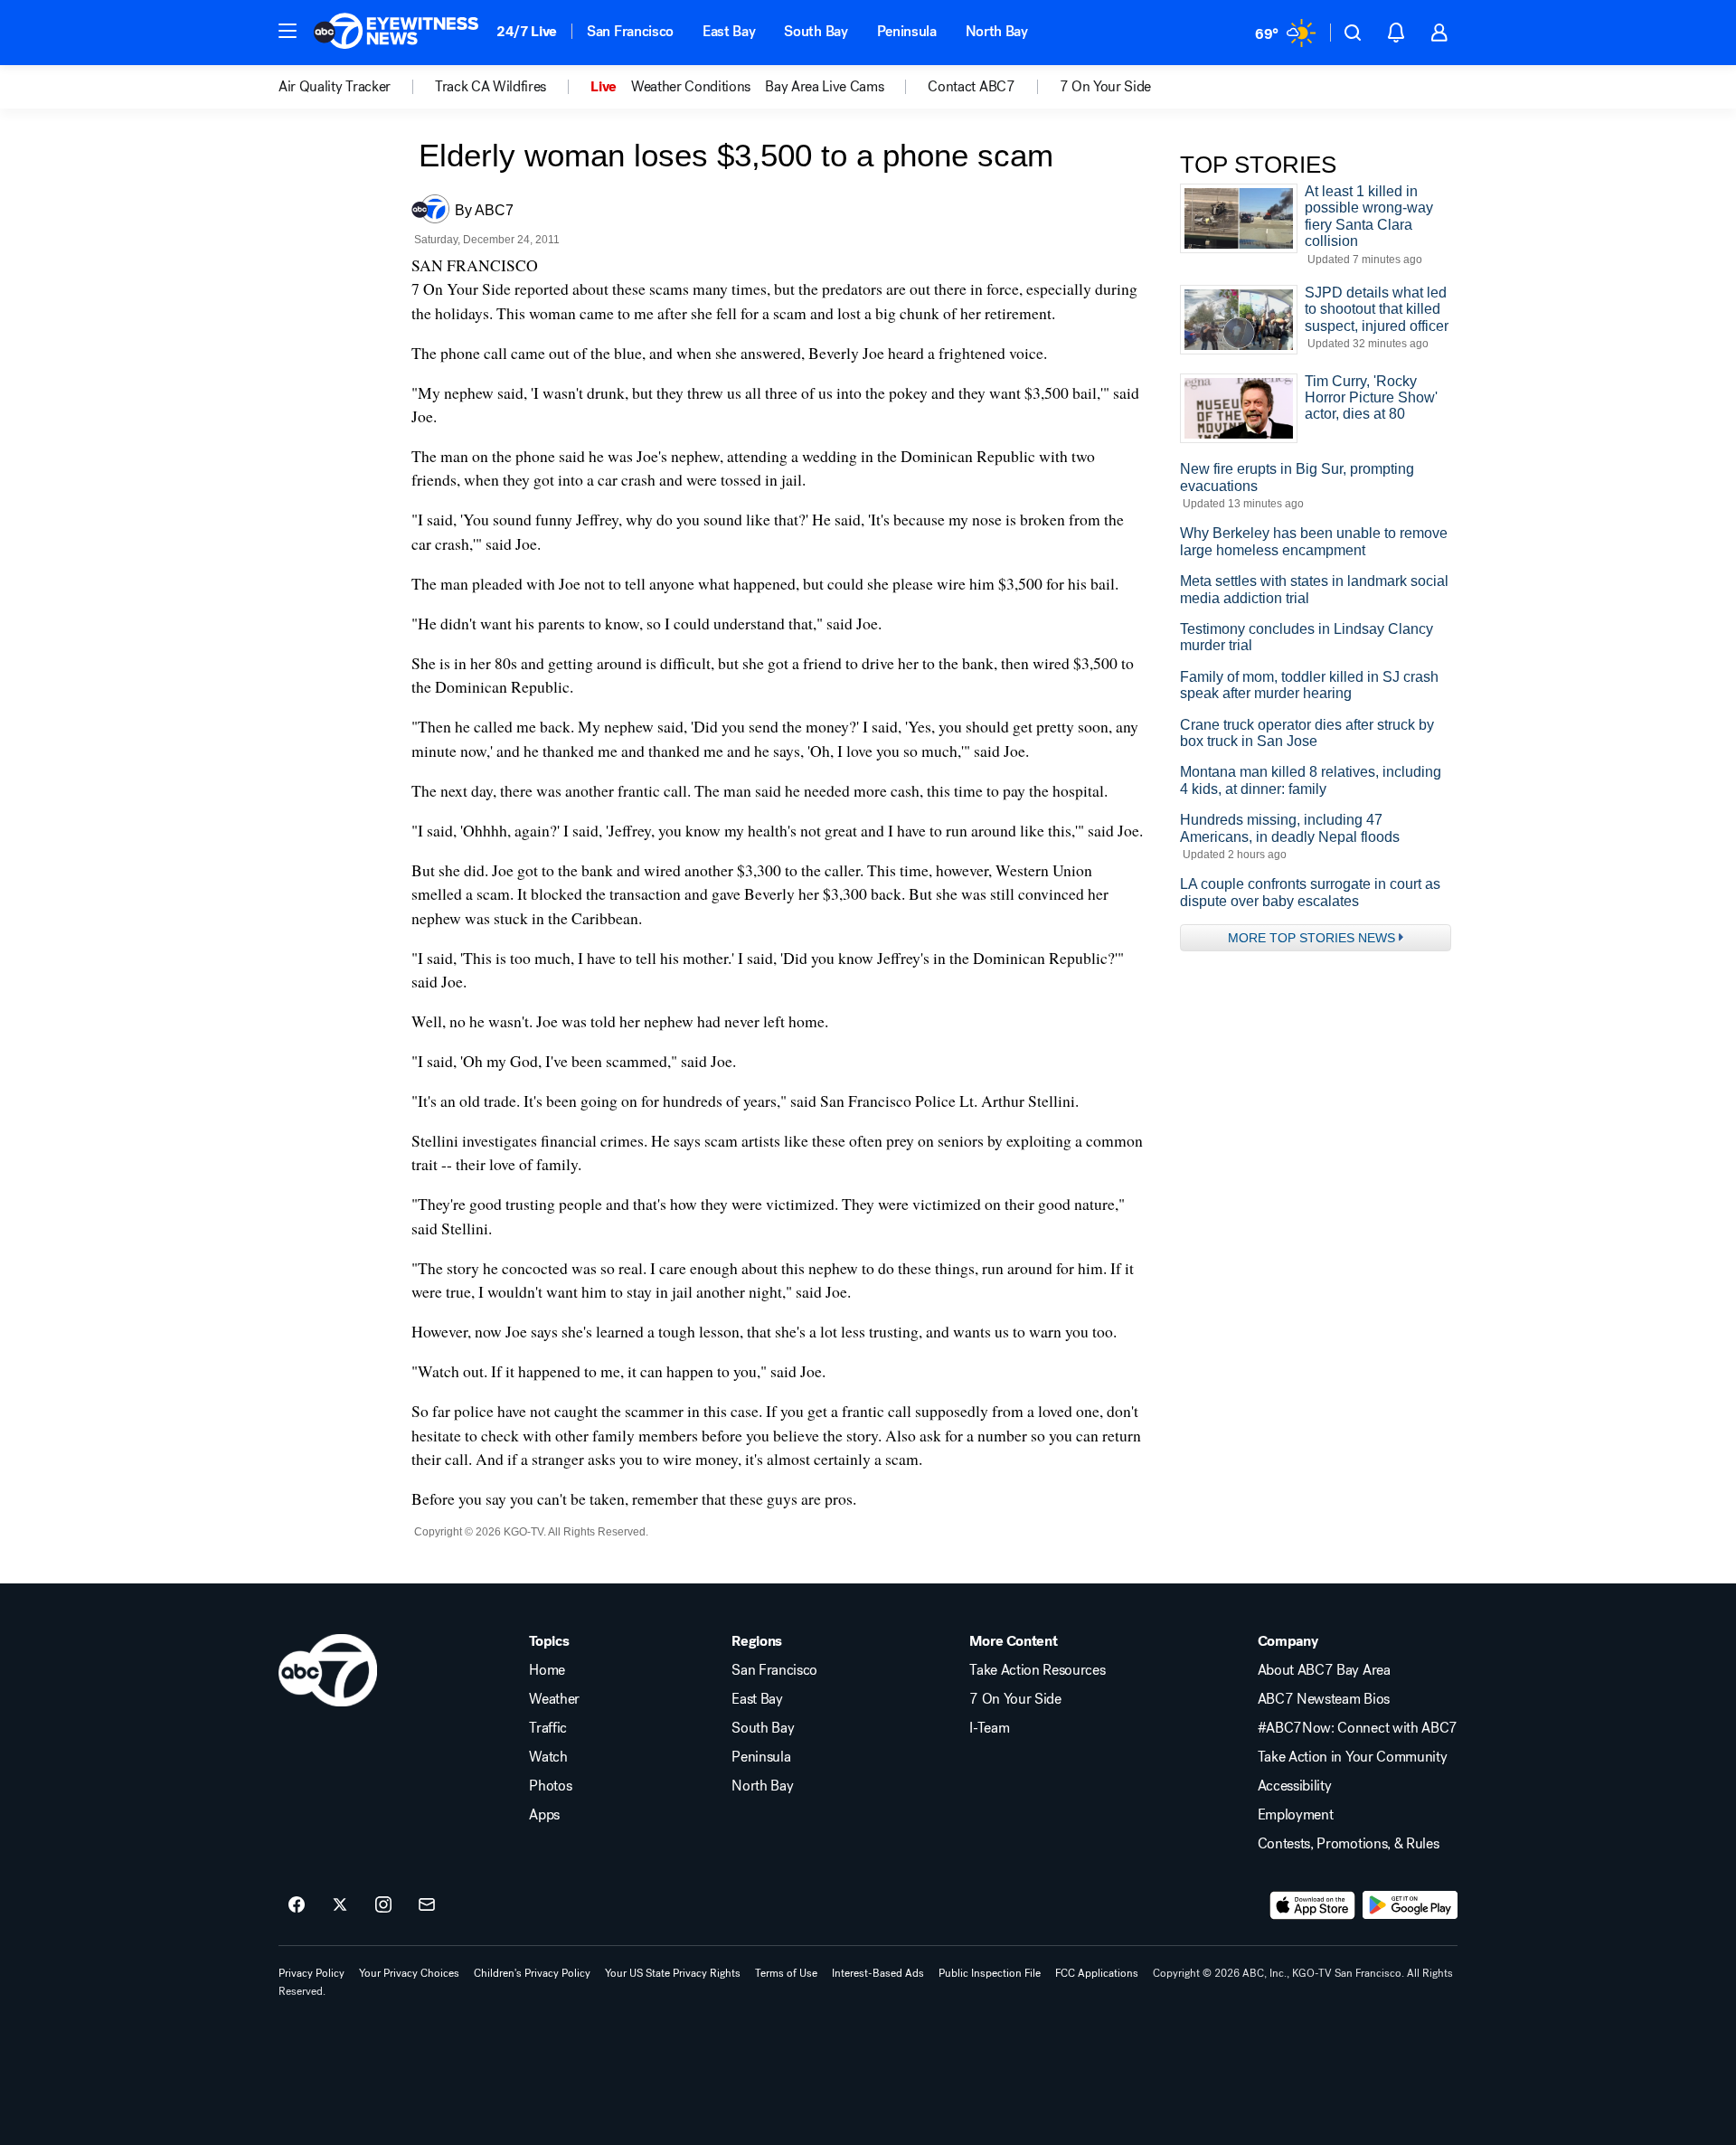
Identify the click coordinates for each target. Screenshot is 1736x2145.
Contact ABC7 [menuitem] (971, 87)
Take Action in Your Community (1353, 1757)
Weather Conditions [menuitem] (691, 87)
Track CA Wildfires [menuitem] (491, 87)
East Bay (729, 31)
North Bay (997, 31)
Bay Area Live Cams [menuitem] (824, 87)
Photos (550, 1786)
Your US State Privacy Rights (673, 1973)
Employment (1296, 1815)
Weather (554, 1699)
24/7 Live (527, 31)
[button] (288, 31)
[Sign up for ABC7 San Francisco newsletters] (427, 1905)
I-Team (989, 1728)
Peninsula (907, 31)
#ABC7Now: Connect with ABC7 (1358, 1728)
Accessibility (1295, 1786)
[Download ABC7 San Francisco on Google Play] (1410, 1905)
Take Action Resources (1037, 1670)
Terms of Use (786, 1973)
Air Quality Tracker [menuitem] (335, 87)
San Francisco (630, 31)
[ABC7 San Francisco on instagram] (383, 1905)
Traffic (548, 1728)
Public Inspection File (990, 1973)
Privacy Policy (311, 1973)
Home (547, 1670)
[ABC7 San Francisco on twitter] (340, 1905)
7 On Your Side (1015, 1699)
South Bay (816, 31)
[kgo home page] (328, 1670)
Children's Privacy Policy (532, 1973)
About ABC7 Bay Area (1324, 1670)
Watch (548, 1757)
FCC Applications (1097, 1973)
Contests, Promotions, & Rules (1349, 1844)
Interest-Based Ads (878, 1973)
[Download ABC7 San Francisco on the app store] (1313, 1905)
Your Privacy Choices (409, 1973)
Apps (544, 1815)
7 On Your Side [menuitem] (1106, 87)
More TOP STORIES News (1311, 938)
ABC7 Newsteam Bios (1324, 1699)
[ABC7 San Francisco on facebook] (297, 1905)
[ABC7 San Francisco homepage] (396, 33)
